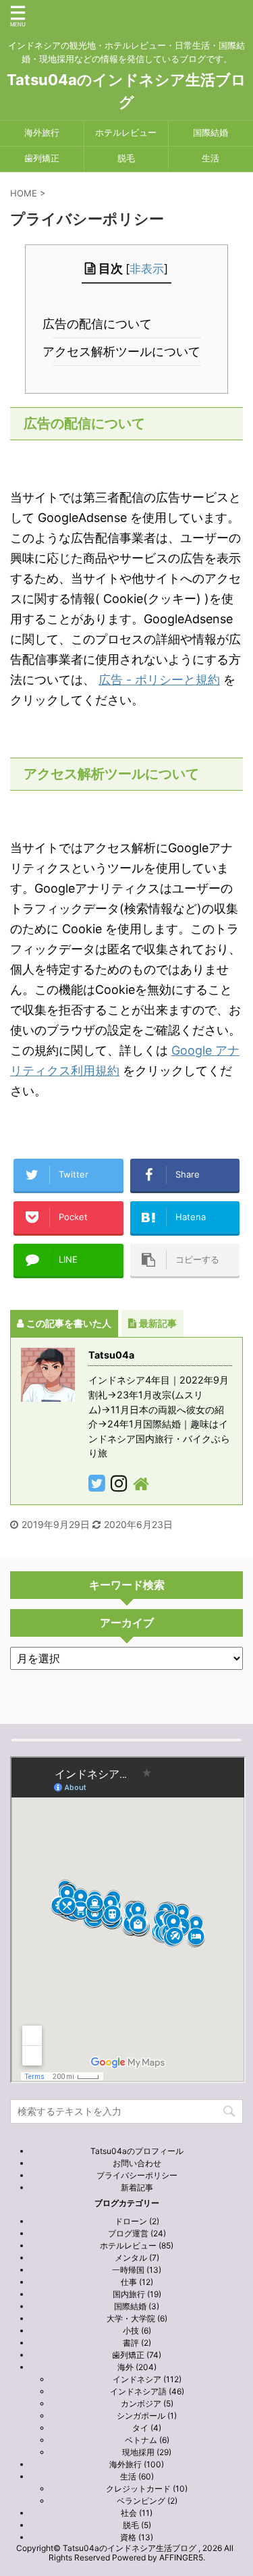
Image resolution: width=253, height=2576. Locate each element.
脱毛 (126, 158)
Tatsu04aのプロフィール (137, 2151)
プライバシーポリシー (137, 2175)
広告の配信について (103, 324)
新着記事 (137, 2187)
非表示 (147, 268)
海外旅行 (42, 133)
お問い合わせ (137, 2163)
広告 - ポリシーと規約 (159, 680)
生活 (210, 158)
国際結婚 (210, 133)
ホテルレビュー (126, 133)
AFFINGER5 (181, 2557)
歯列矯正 (42, 158)
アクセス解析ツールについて (127, 351)
